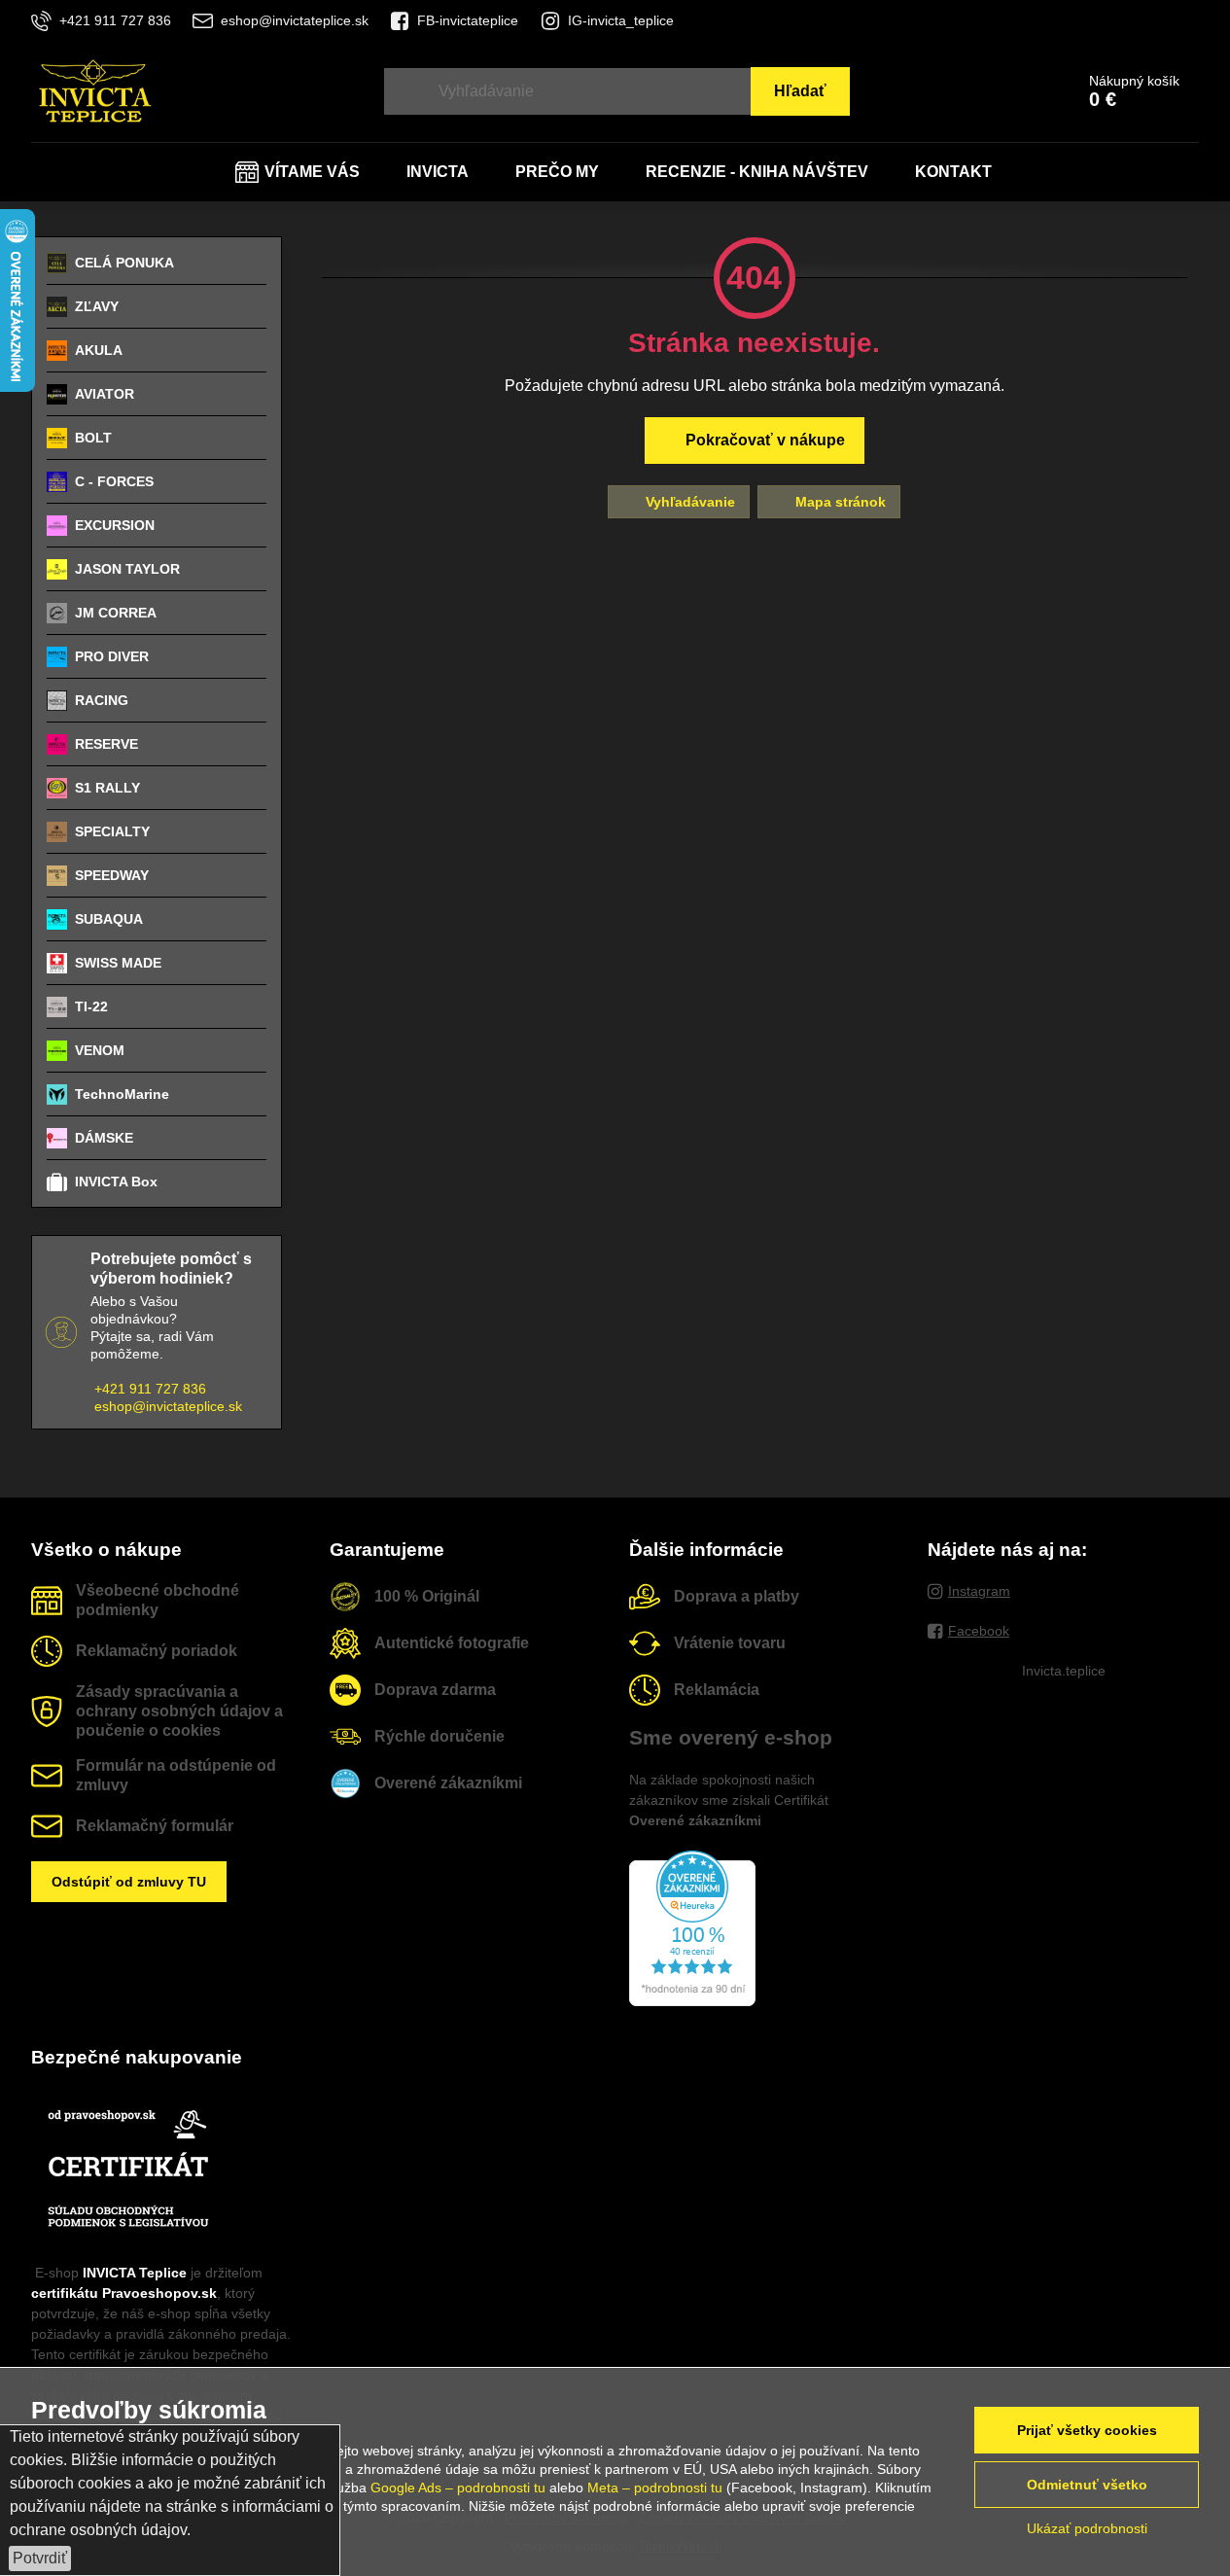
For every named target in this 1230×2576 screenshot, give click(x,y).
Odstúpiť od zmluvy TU (129, 1882)
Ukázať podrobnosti (1087, 2528)
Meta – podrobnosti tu (655, 2488)
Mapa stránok (839, 502)
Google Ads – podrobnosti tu (458, 2488)
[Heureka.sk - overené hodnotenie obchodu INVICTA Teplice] (692, 2001)
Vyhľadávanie (688, 502)
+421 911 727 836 (150, 1389)
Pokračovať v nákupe (763, 440)
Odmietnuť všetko (1087, 2485)
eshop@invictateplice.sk (168, 1406)
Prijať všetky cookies (1087, 2430)
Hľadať (800, 91)
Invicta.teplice (1064, 1671)
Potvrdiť (40, 2558)
